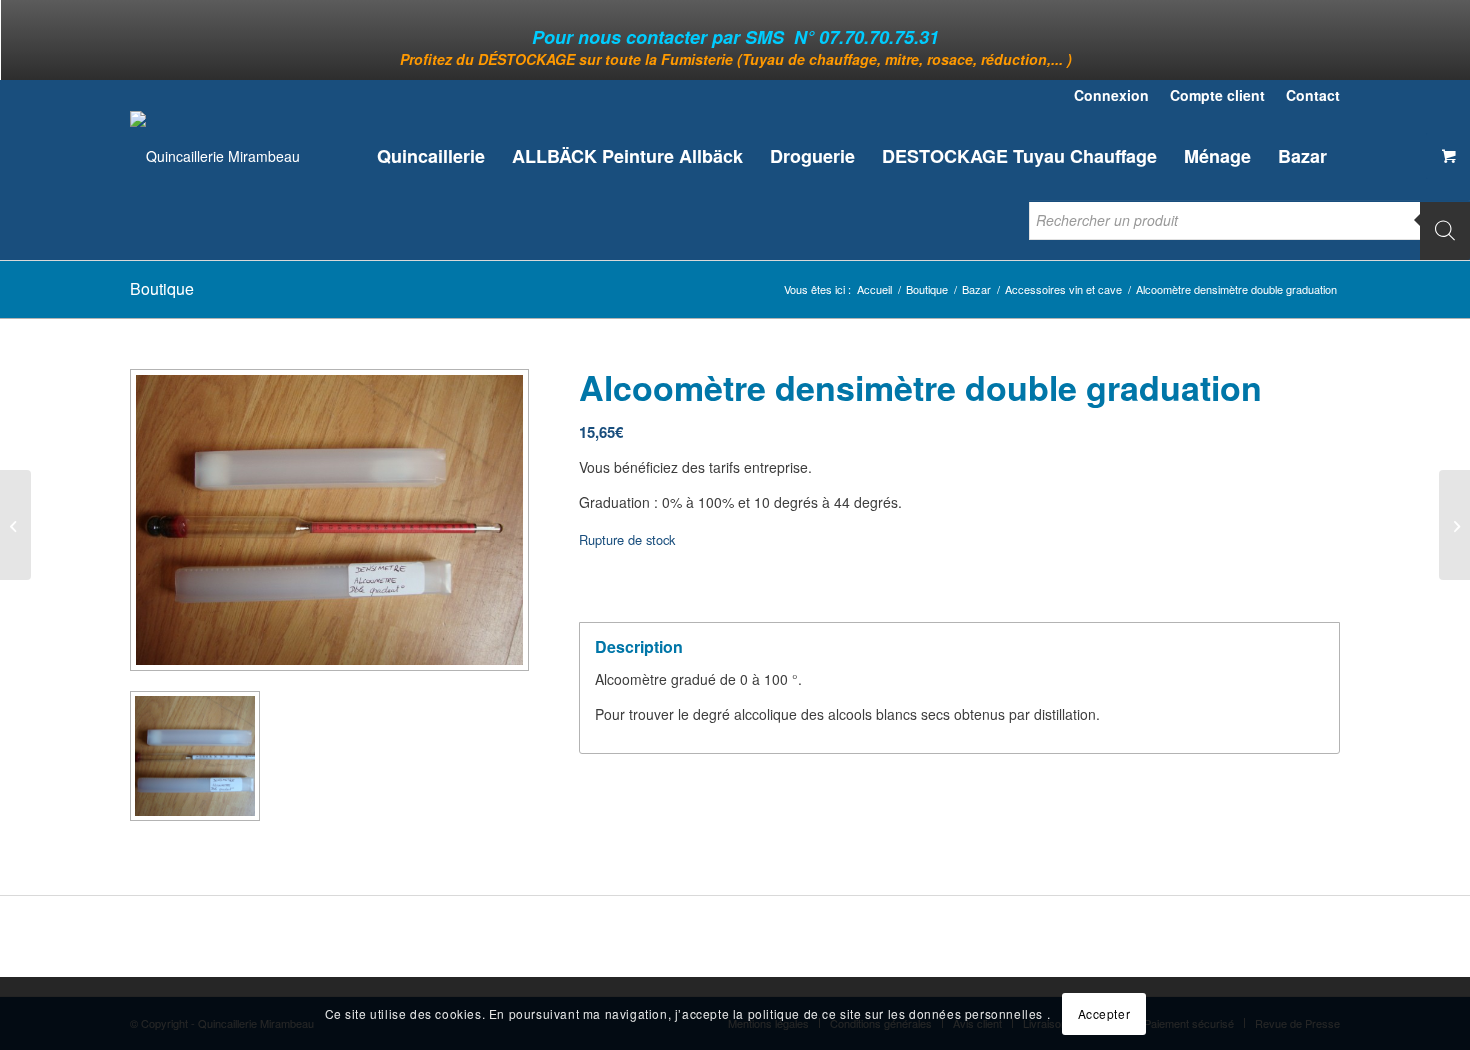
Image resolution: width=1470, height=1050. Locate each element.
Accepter (1104, 1012)
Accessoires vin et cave (1063, 289)
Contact (1313, 95)
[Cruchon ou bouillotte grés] (15, 525)
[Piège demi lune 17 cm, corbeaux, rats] (1454, 525)
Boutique (162, 288)
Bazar (976, 289)
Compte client (1217, 95)
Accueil (874, 289)
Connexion (1111, 95)
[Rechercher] (1445, 230)
